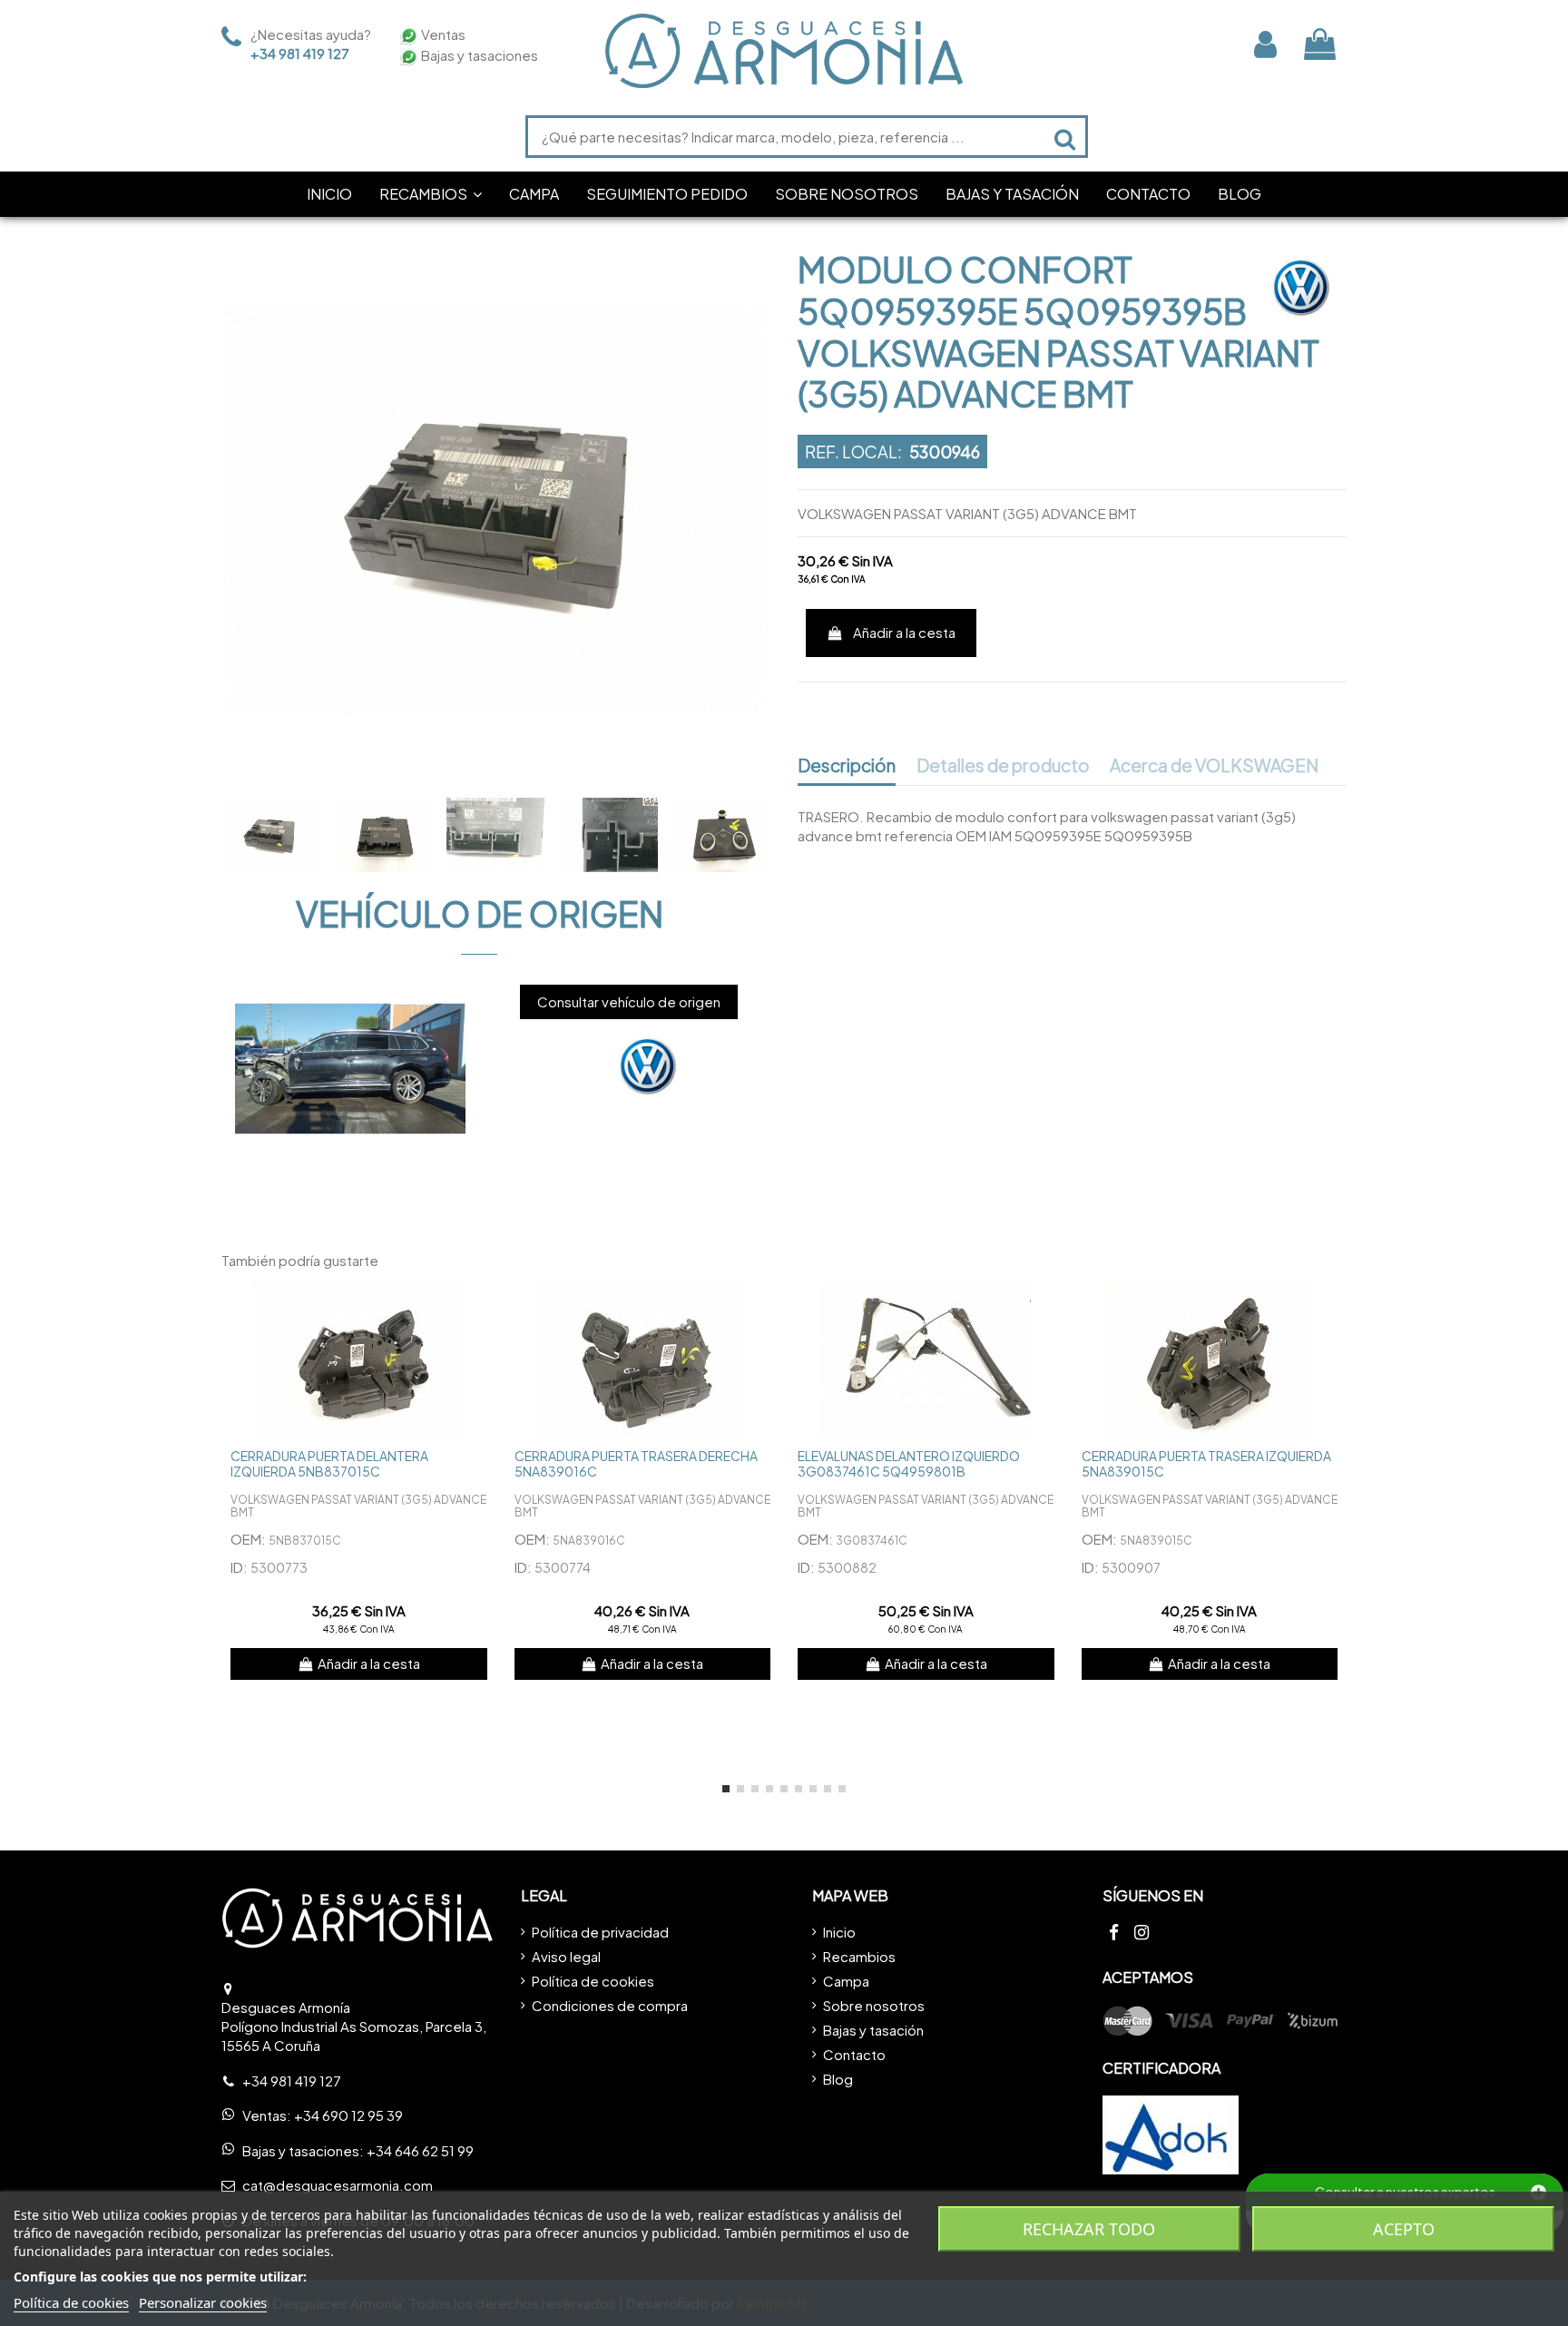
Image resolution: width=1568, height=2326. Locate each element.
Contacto (854, 2054)
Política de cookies (593, 1981)
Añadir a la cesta (904, 632)
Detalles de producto (1003, 766)
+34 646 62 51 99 (420, 2150)
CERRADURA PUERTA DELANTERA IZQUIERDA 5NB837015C (329, 1463)
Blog (838, 2079)
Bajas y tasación (873, 2030)
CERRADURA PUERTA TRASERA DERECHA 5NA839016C (636, 1463)
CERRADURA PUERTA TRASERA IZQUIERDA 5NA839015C (1206, 1463)
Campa (846, 1981)
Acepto (1404, 2229)
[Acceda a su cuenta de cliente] (1265, 44)
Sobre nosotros (874, 2005)
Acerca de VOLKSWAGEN (1214, 766)
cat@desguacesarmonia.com (338, 2185)
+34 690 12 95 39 (348, 2115)
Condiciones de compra (610, 2005)
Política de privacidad (600, 1932)
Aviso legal (566, 1956)
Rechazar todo (1089, 2229)
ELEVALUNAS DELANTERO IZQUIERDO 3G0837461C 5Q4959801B (909, 1463)
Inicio (839, 1932)
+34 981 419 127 (300, 53)
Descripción (847, 766)
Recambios (859, 1956)
